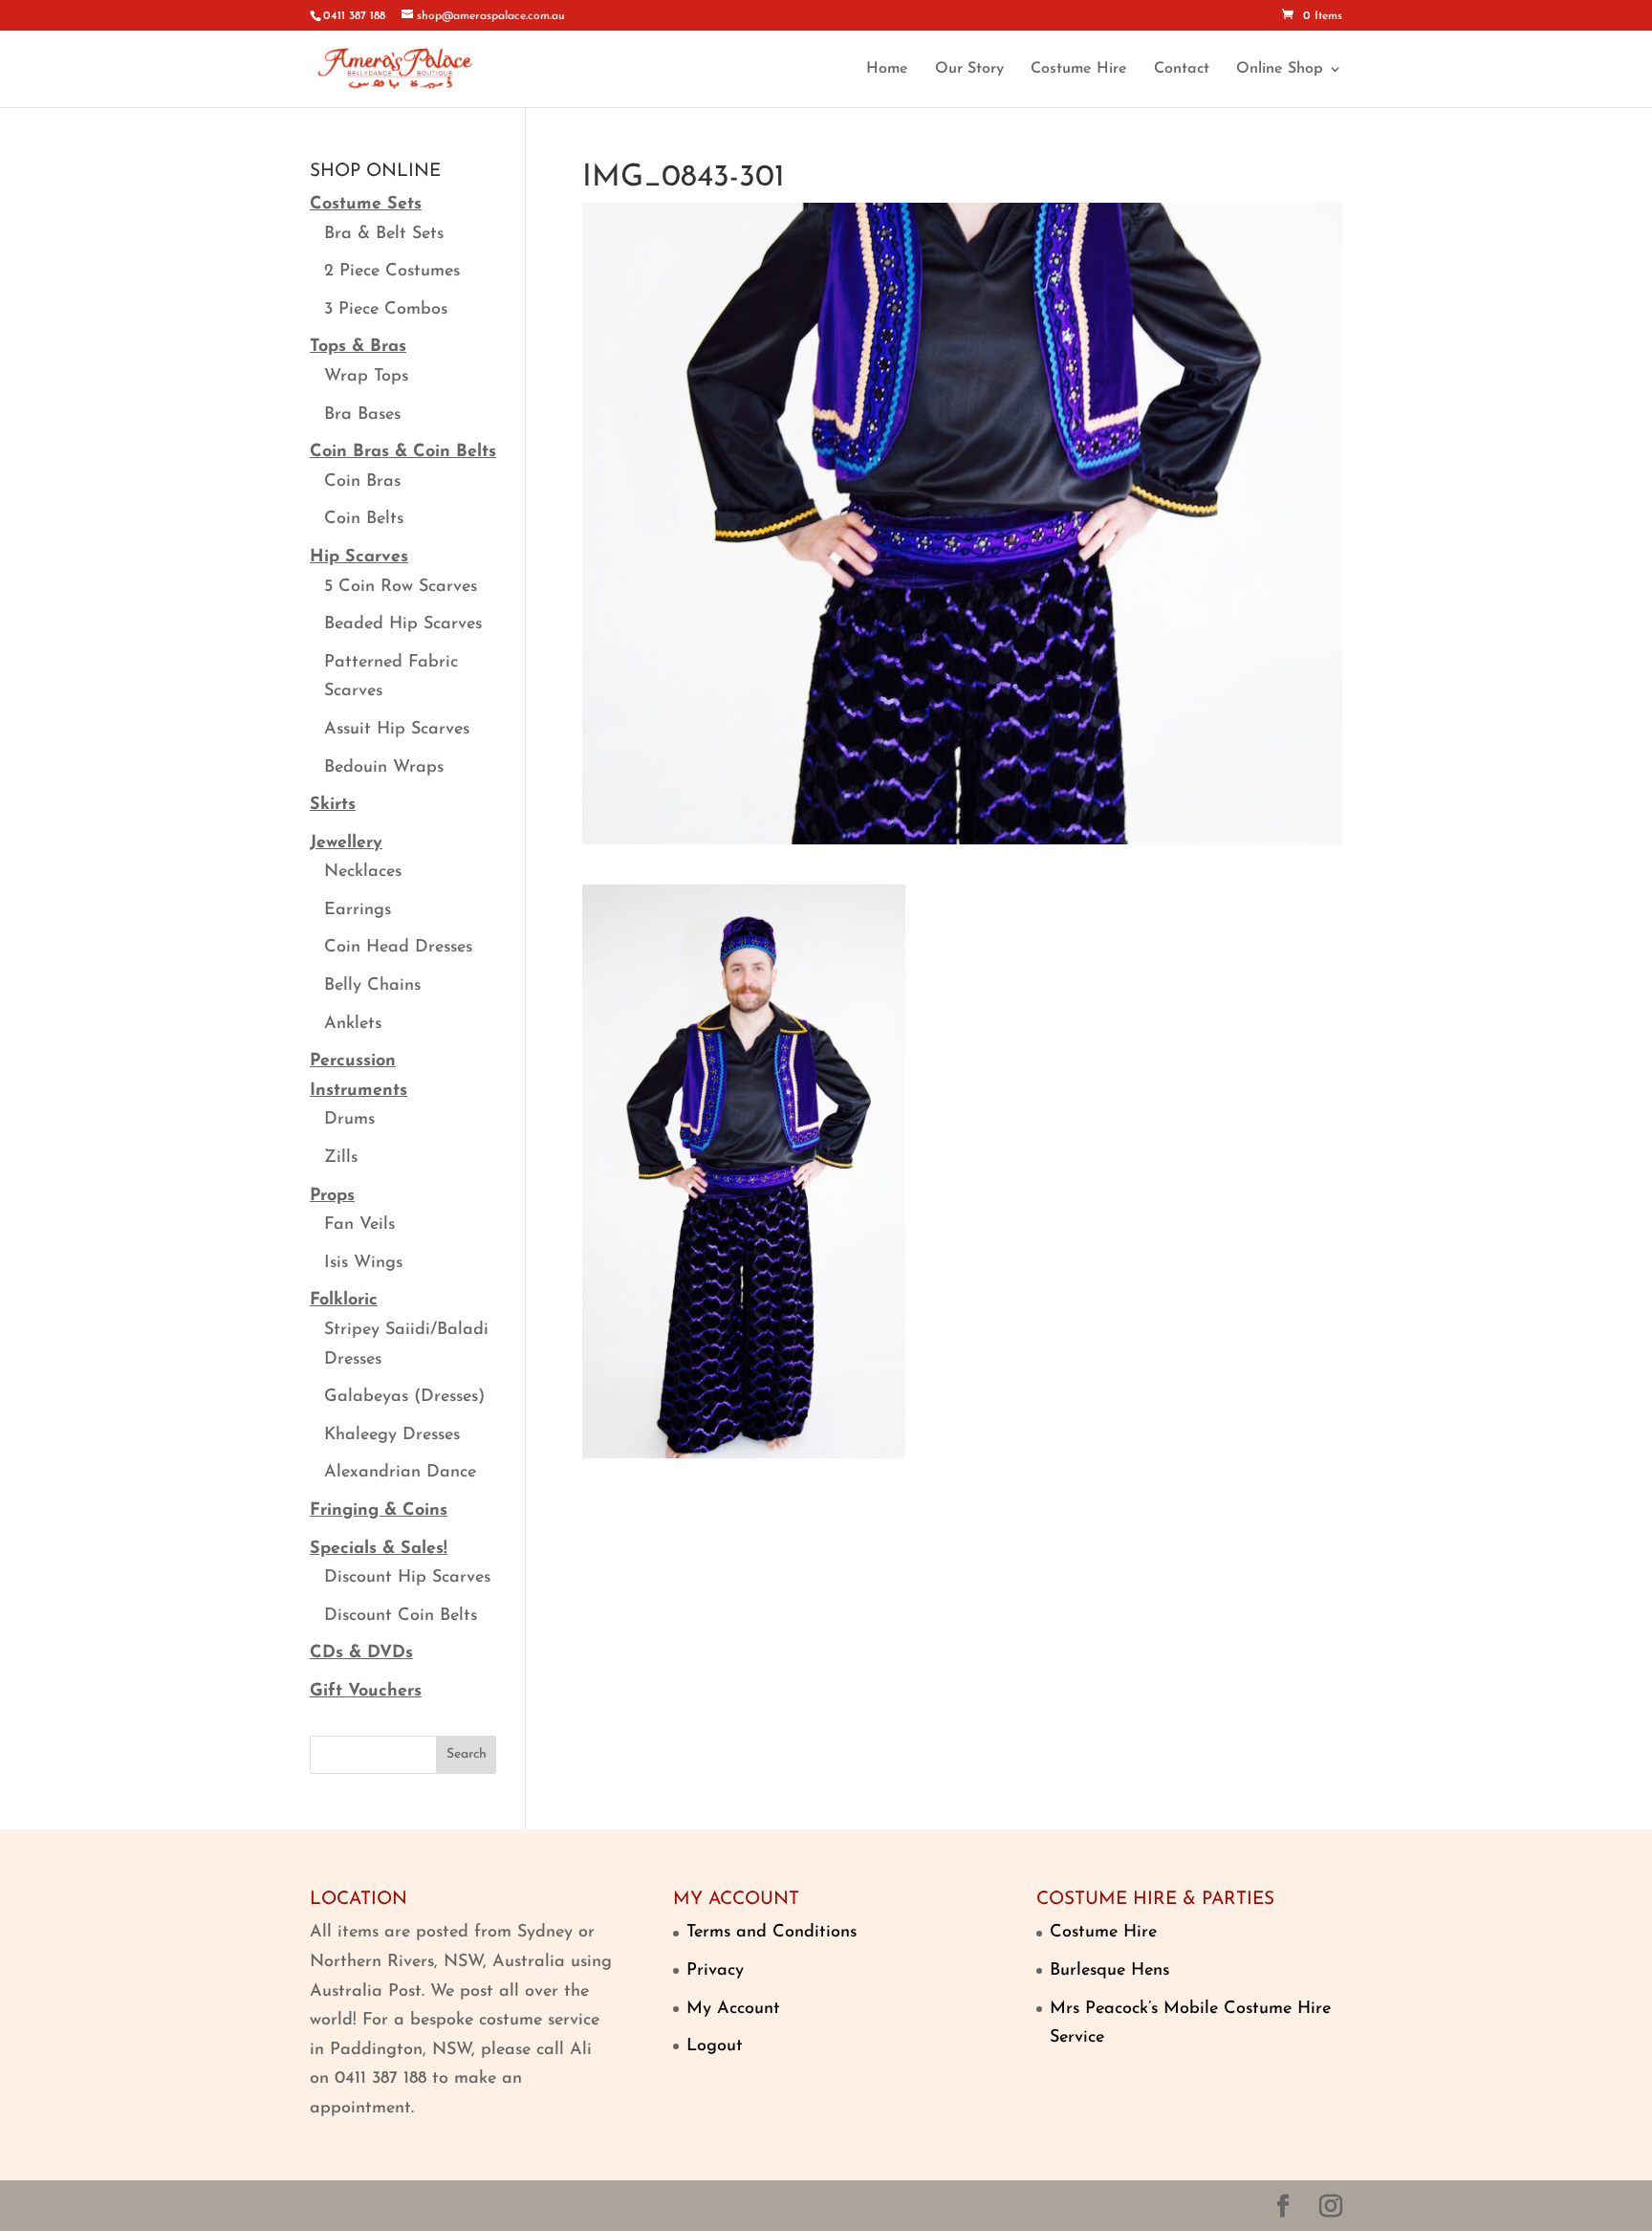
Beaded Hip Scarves (403, 624)
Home (887, 69)
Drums (349, 1120)
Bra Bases (362, 415)
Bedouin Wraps (384, 768)
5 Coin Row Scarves (401, 587)
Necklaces (363, 872)
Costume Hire (1079, 69)
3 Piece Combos (386, 310)
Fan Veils (359, 1225)
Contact (1182, 69)
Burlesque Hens (1109, 1971)
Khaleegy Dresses (392, 1435)
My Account (733, 2009)
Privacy (715, 1971)
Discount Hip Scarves (407, 1578)
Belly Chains (372, 986)
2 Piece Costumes (392, 272)
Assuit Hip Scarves (397, 730)
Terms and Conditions (772, 1933)
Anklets (353, 1024)
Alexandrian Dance (400, 1473)
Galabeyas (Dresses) (404, 1397)
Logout (715, 2046)
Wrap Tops (366, 377)
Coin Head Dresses (398, 948)
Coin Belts (364, 519)
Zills (341, 1158)
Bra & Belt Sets (384, 234)
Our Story (969, 69)
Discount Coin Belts (401, 1616)
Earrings (358, 910)
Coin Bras (362, 482)
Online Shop (1280, 69)
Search (467, 1754)
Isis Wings (363, 1263)
